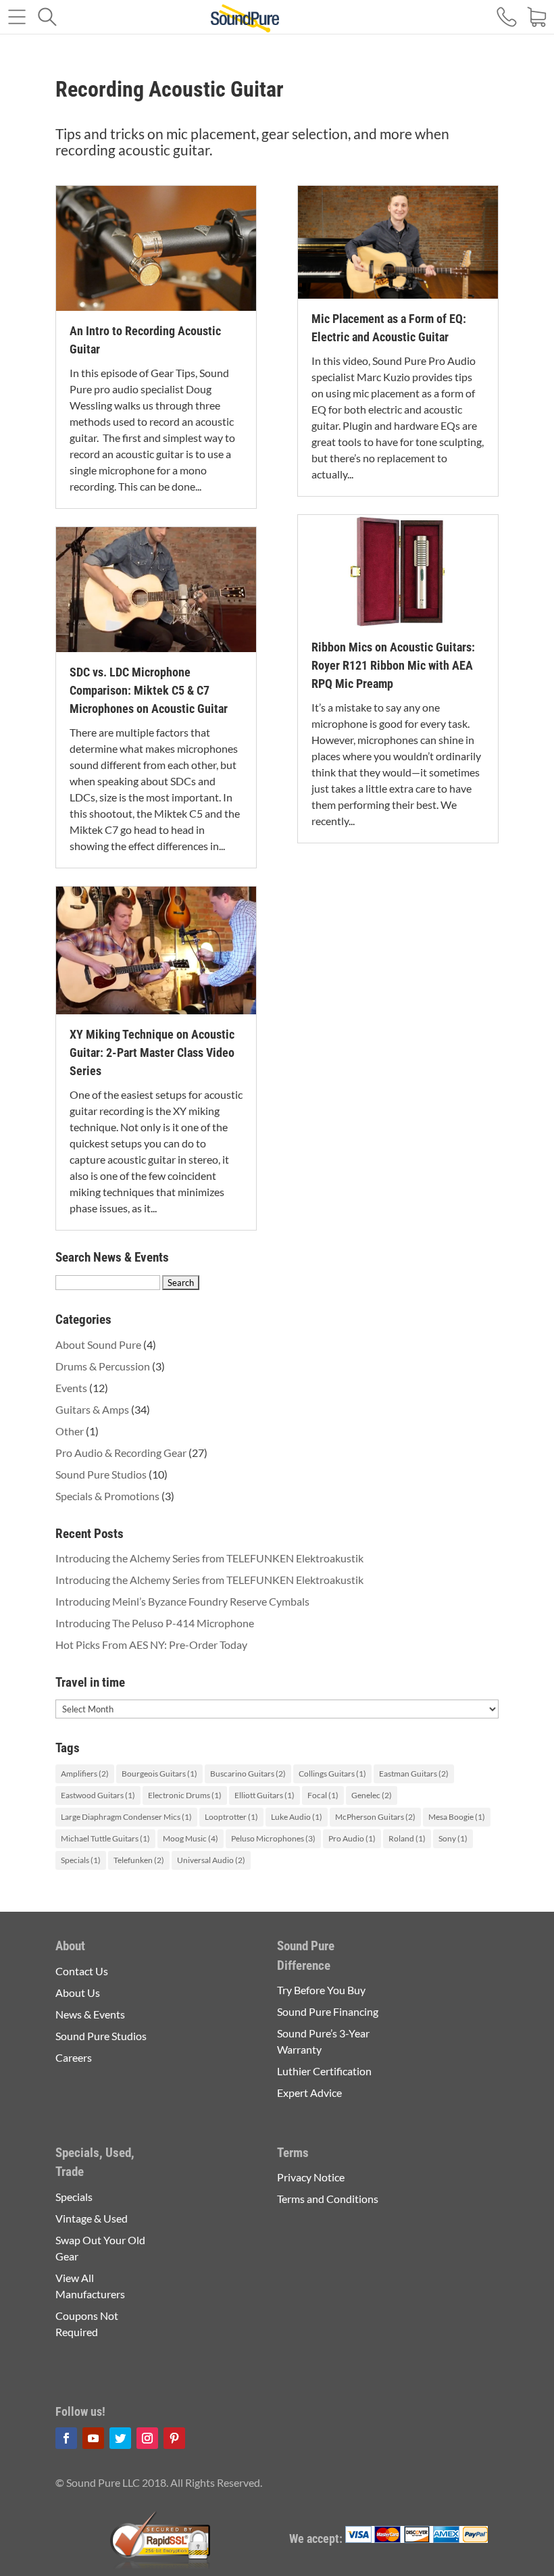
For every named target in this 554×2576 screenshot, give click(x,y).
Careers (74, 2057)
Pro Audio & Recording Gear (121, 1453)
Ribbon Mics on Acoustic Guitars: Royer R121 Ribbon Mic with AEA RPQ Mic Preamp (393, 665)
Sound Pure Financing (328, 2011)
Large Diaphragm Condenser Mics (126, 1817)
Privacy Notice (311, 2177)
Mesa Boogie (457, 1817)
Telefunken (139, 1860)
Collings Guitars (332, 1774)
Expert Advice (309, 2092)
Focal (323, 1795)
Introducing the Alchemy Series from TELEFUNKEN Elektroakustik (209, 1558)
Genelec (372, 1795)
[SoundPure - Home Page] (245, 20)
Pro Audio (352, 1838)
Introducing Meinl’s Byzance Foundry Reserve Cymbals (182, 1601)
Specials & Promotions (107, 1496)
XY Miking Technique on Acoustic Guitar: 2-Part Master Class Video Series (152, 1052)
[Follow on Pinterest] (174, 2438)
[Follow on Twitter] (120, 2438)
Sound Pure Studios (101, 1474)
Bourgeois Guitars (159, 1774)
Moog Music (191, 1838)
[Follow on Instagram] (147, 2438)
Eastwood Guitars (98, 1795)
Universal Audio (211, 1860)
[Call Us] (507, 19)
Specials (81, 1860)
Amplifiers (85, 1774)
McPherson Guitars (375, 1817)
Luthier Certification (324, 2071)
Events (71, 1388)
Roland (407, 1838)
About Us (78, 1992)
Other (70, 1431)
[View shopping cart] (537, 19)
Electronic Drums (185, 1795)
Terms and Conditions (328, 2199)
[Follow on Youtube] (93, 2438)
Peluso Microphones (273, 1838)
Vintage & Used (92, 2218)
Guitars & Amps (92, 1409)
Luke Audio (297, 1817)
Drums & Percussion (103, 1366)
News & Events (90, 2014)
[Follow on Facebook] (66, 2438)
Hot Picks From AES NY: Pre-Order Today (151, 1644)
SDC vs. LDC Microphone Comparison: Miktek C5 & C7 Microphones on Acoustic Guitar (149, 690)
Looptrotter (231, 1817)
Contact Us (82, 1971)
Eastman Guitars (414, 1774)
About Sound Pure (98, 1344)
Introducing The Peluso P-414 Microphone (155, 1623)
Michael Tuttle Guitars (105, 1838)
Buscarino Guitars (248, 1774)
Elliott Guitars (265, 1795)
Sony (453, 1838)
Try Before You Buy (321, 1990)
